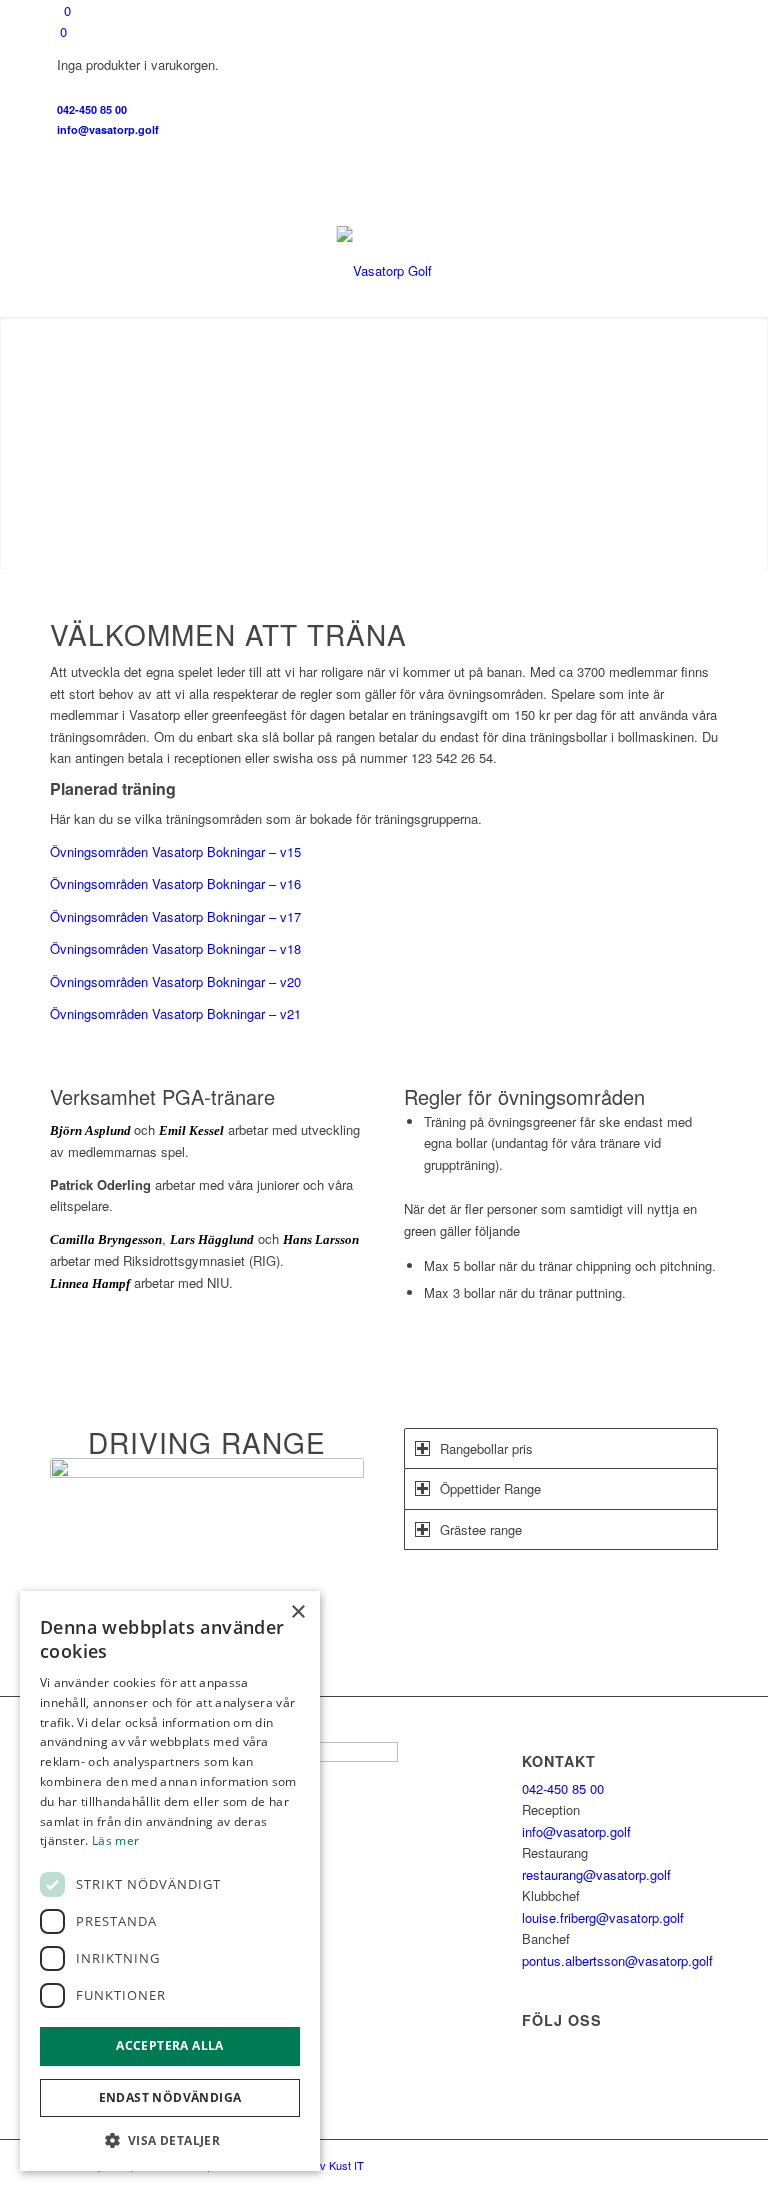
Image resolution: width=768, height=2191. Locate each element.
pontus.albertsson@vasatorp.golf (617, 1960)
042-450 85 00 (92, 109)
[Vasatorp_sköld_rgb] (384, 271)
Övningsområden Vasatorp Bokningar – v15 (175, 851)
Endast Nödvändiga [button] (170, 2097)
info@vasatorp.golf (108, 129)
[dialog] (170, 1881)
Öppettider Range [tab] (490, 1488)
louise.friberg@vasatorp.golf (603, 1917)
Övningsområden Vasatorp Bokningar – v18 (175, 948)
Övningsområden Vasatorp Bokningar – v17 (175, 916)
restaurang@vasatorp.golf (596, 1874)
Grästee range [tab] (481, 1529)
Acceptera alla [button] (170, 2045)
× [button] (297, 1612)
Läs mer (115, 1840)
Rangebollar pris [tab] (486, 1448)
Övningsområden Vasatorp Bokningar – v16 (175, 883)
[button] (170, 2140)
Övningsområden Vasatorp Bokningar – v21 (175, 1013)
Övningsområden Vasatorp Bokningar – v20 (175, 981)
